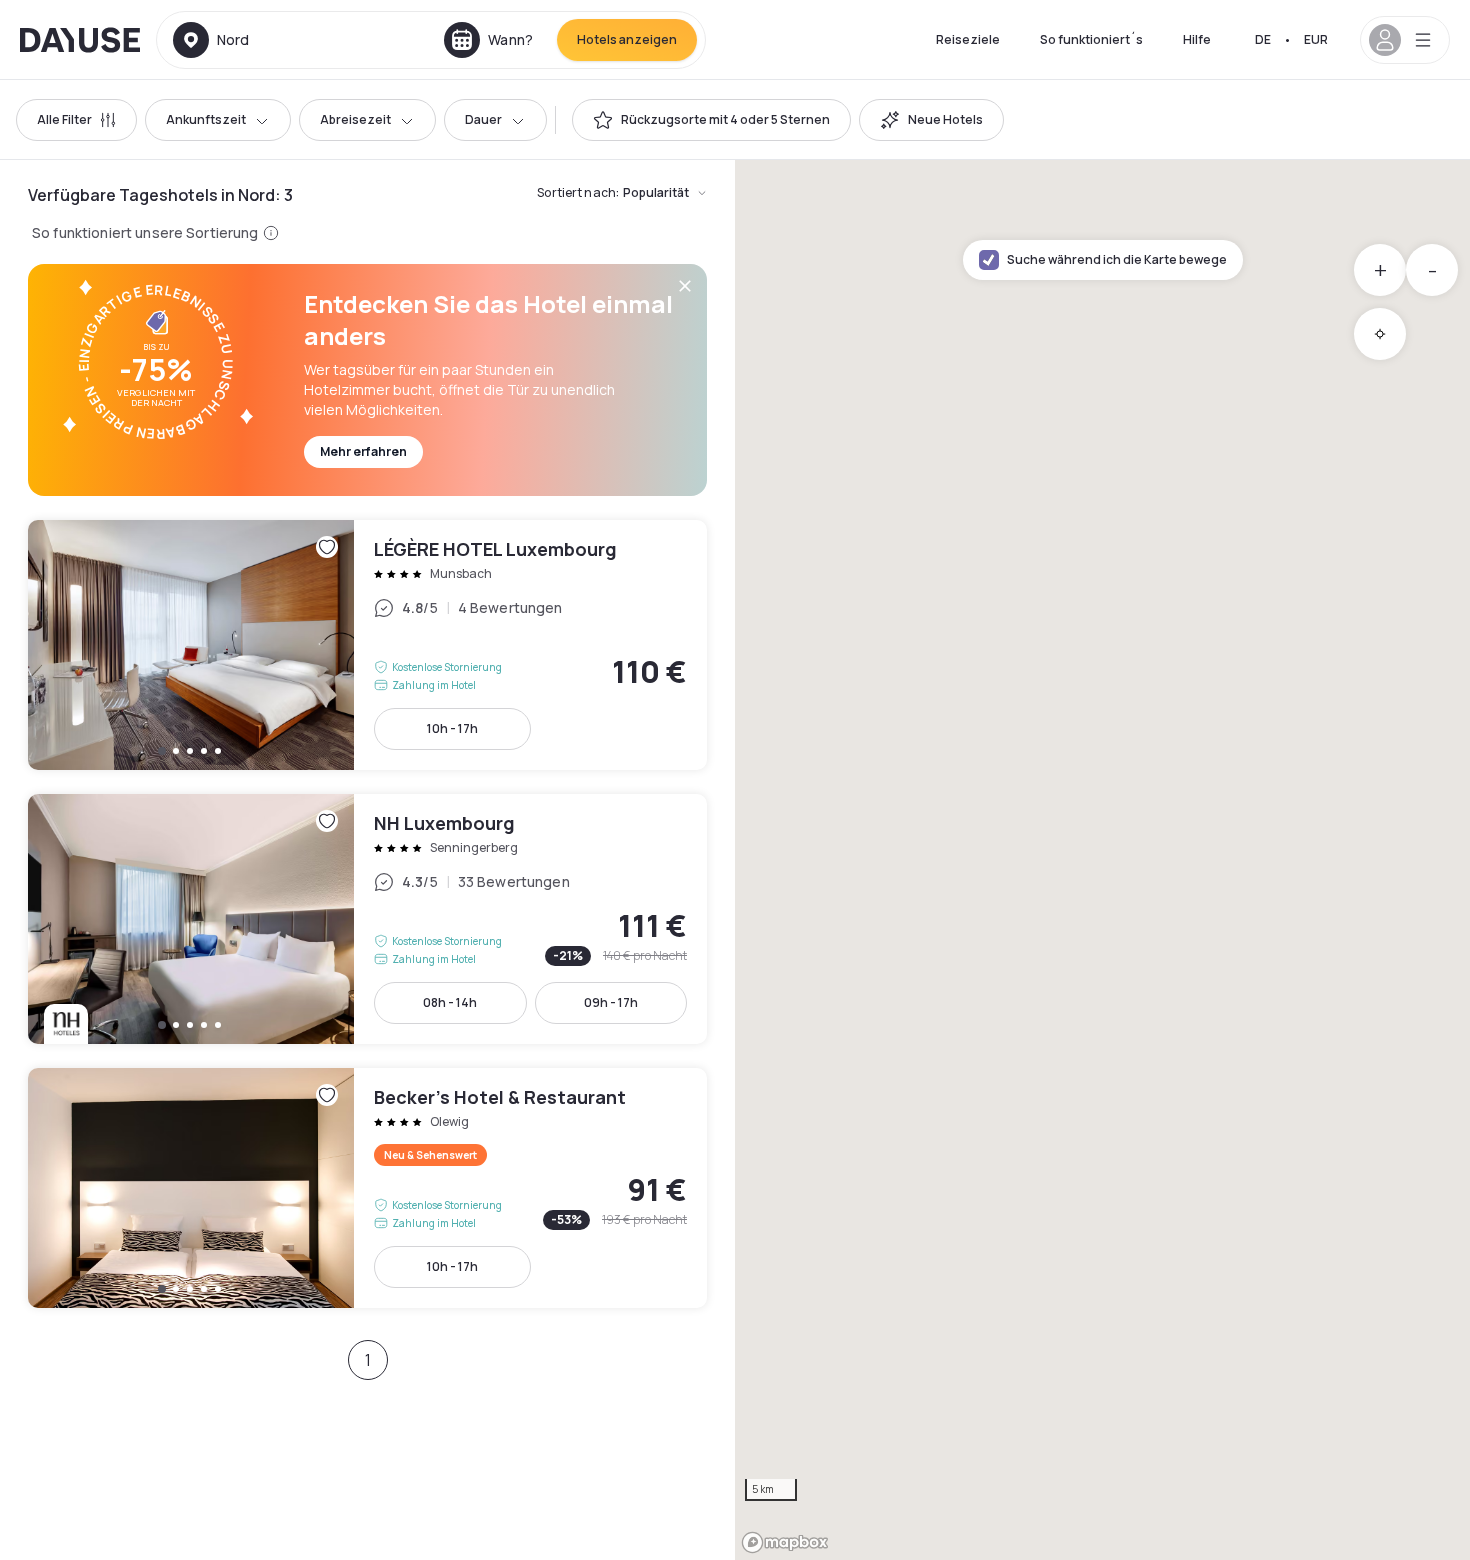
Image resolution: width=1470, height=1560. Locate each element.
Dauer (483, 119)
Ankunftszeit (206, 119)
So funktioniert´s (1091, 39)
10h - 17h (452, 728)
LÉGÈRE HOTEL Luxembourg (367, 645)
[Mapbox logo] (785, 1542)
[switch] (711, 120)
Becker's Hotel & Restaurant (367, 1188)
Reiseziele (968, 39)
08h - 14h (450, 1002)
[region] (1102, 860)
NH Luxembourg (367, 919)
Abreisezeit (355, 119)
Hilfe (1197, 39)
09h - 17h (611, 1002)
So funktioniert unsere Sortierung (145, 232)
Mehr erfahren (363, 451)
